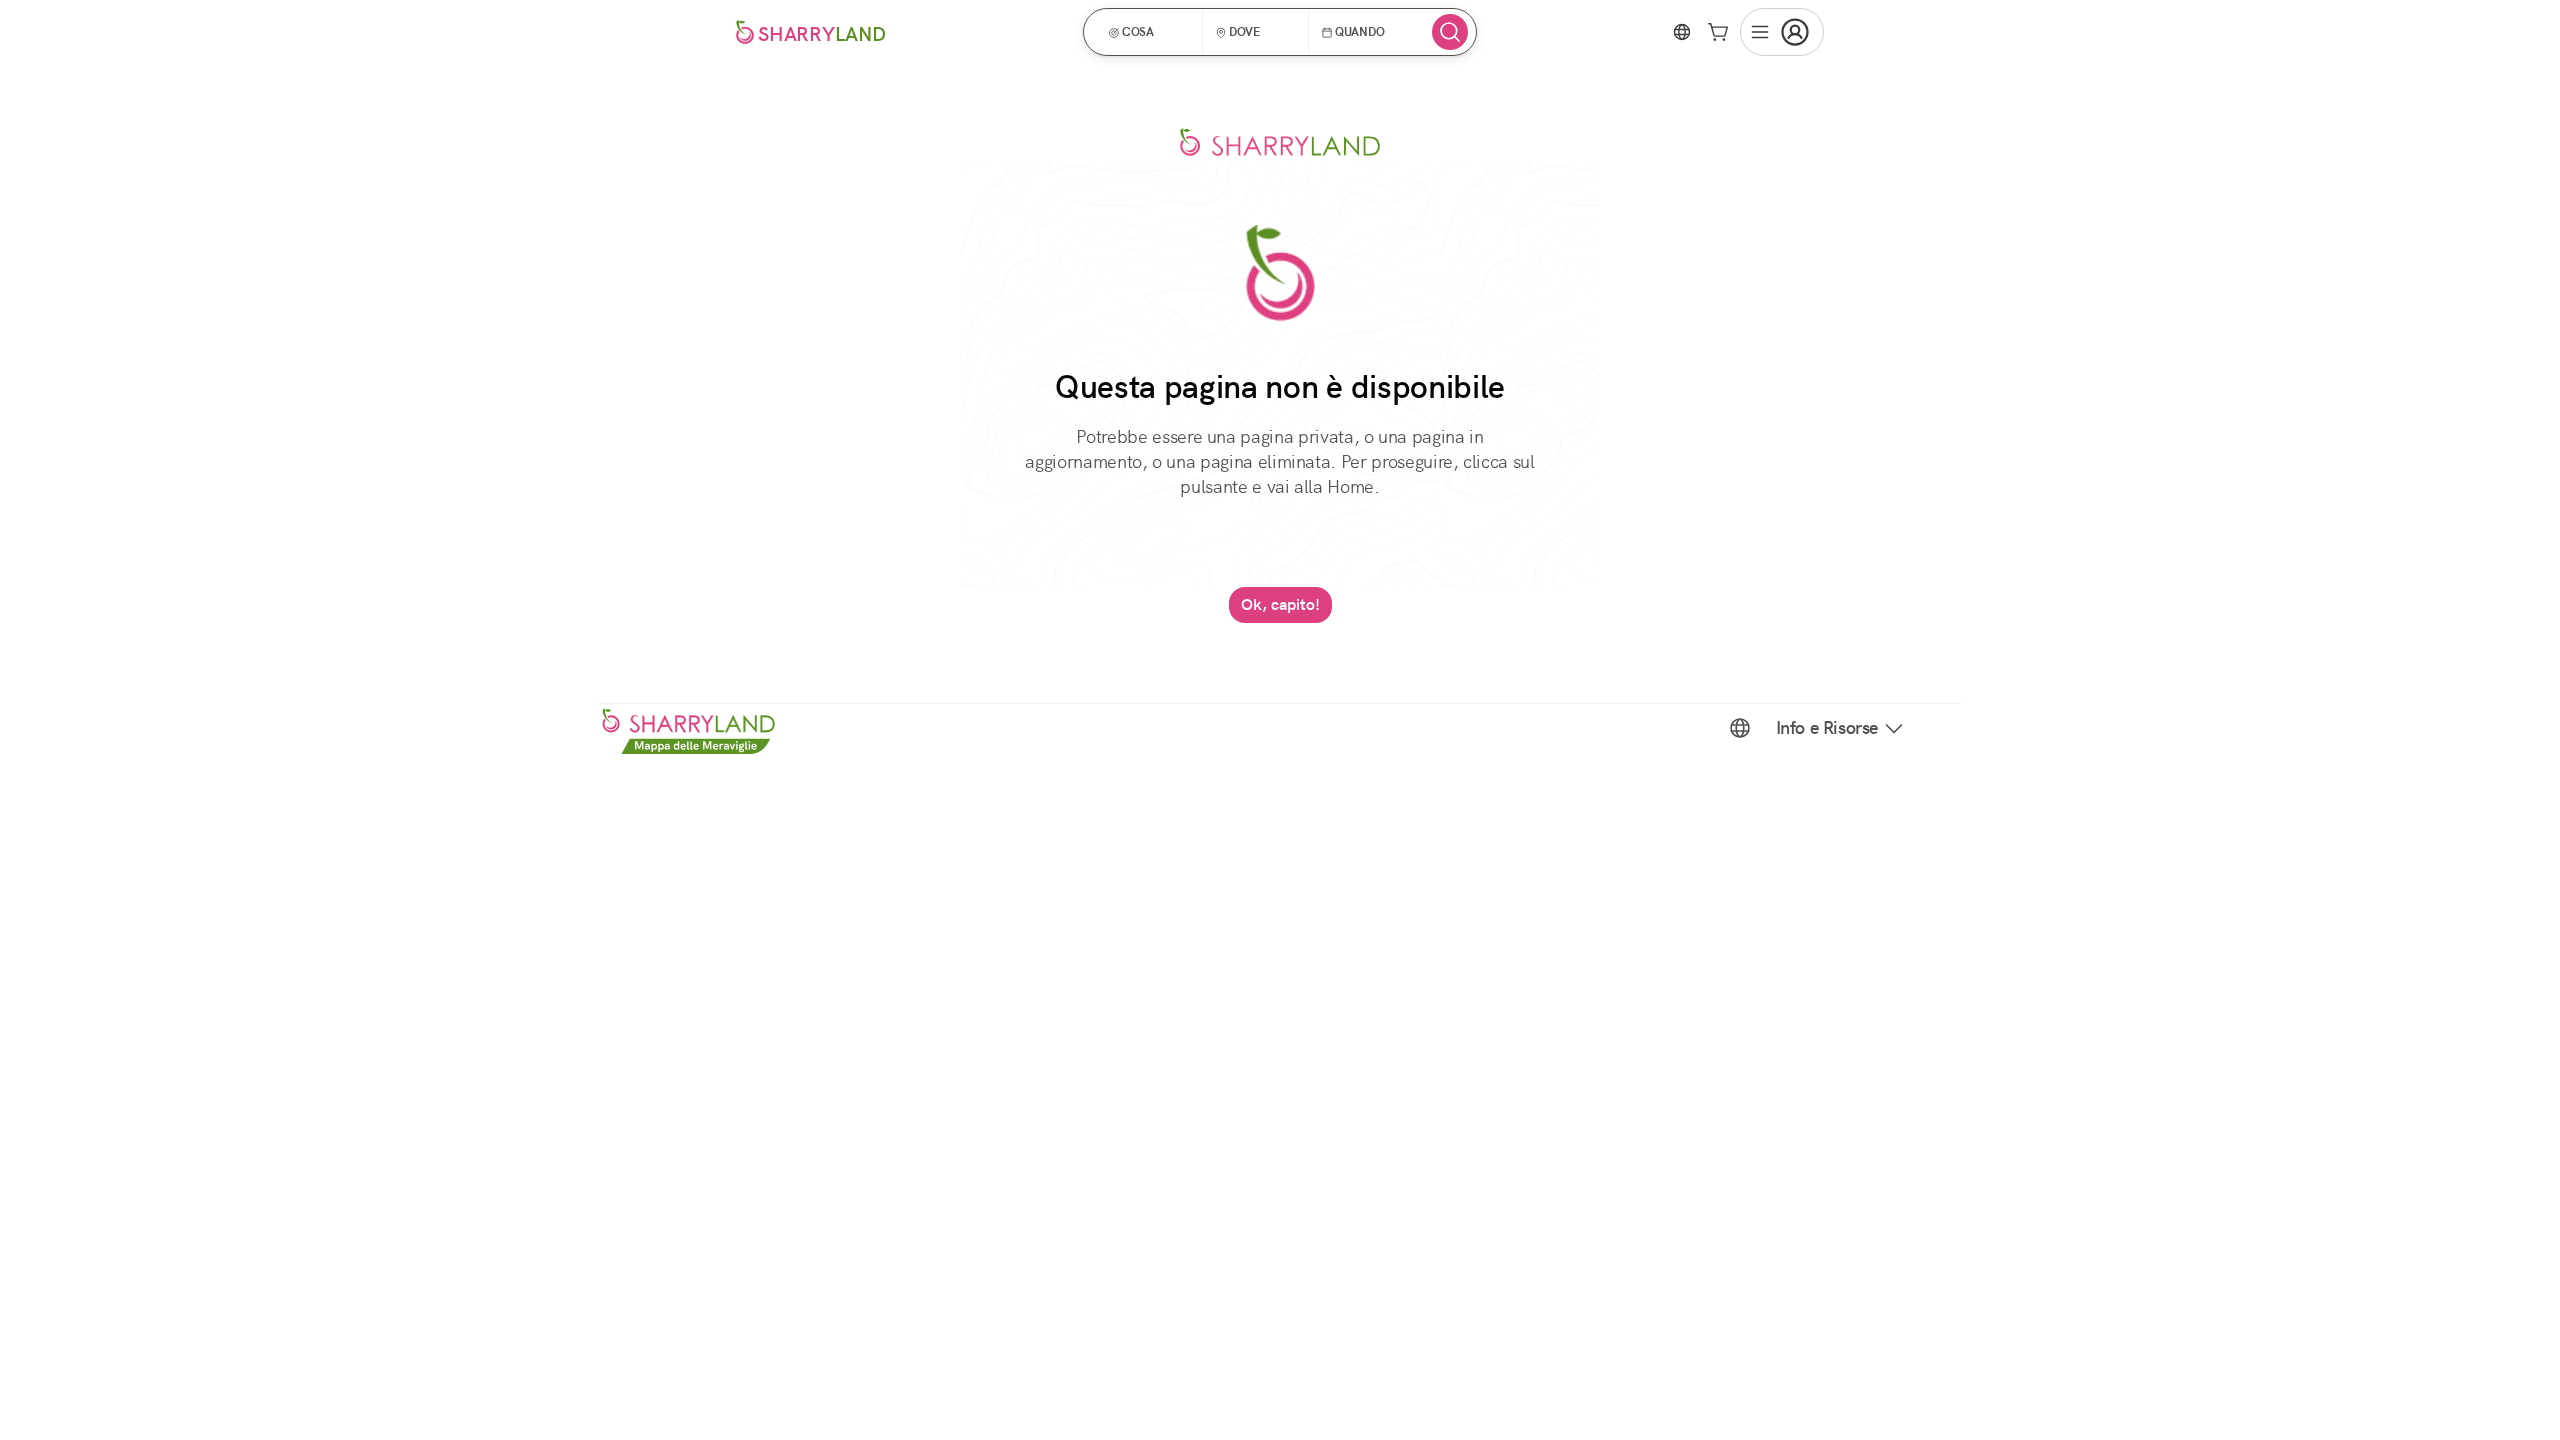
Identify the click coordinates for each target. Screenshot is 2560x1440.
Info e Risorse (1827, 728)
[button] (1149, 32)
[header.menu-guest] (1782, 32)
